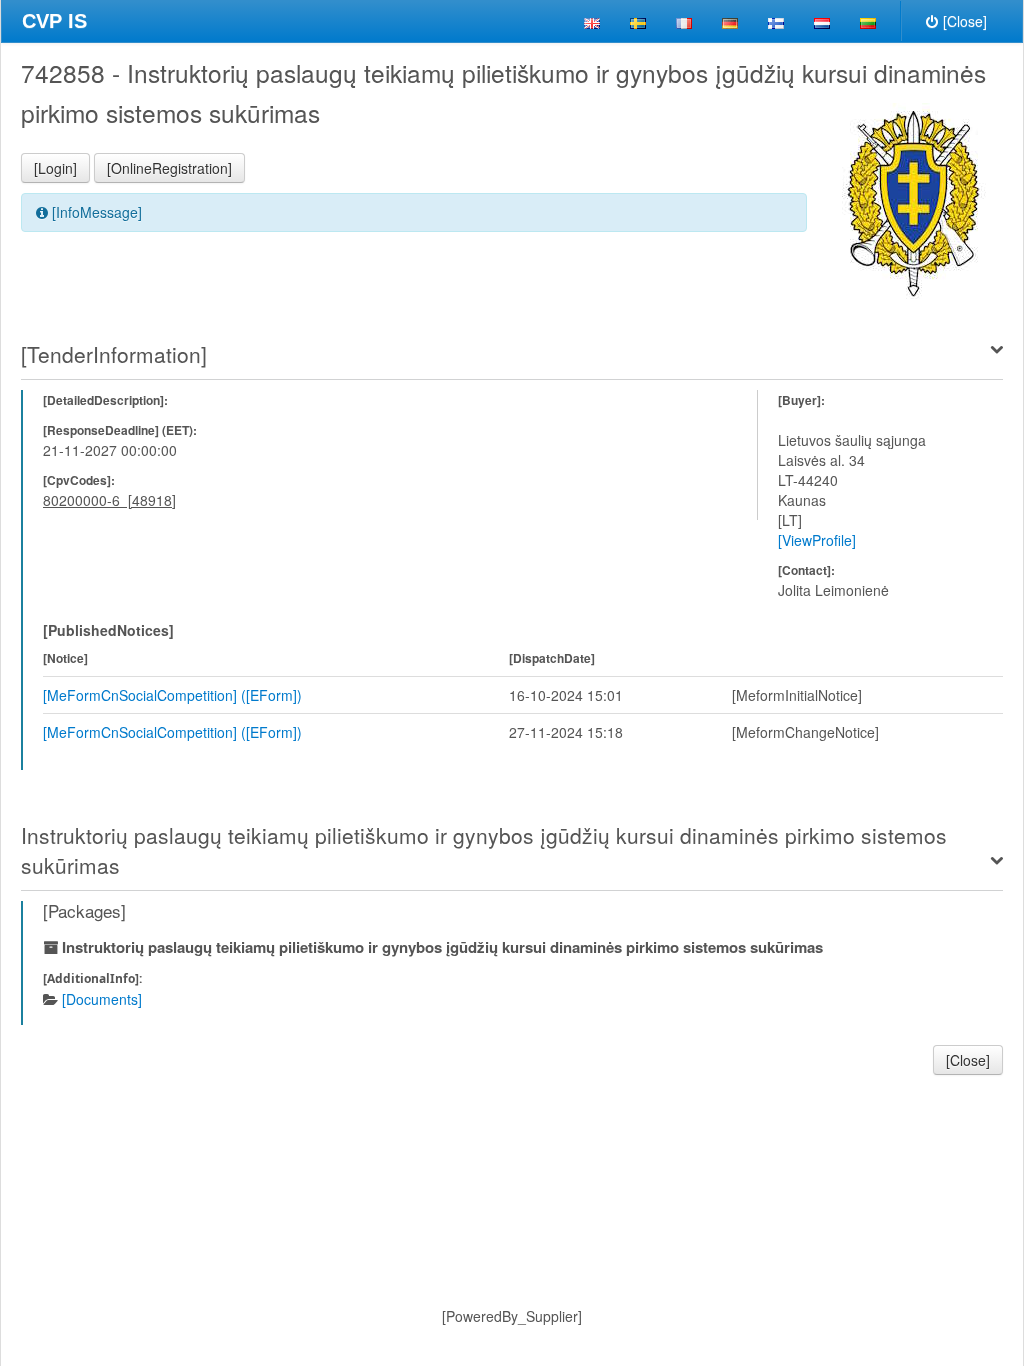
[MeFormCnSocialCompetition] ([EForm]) (172, 695)
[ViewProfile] (817, 540)
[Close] (965, 21)
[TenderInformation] (114, 354)
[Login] (55, 168)
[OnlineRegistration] (169, 168)
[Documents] (102, 999)
